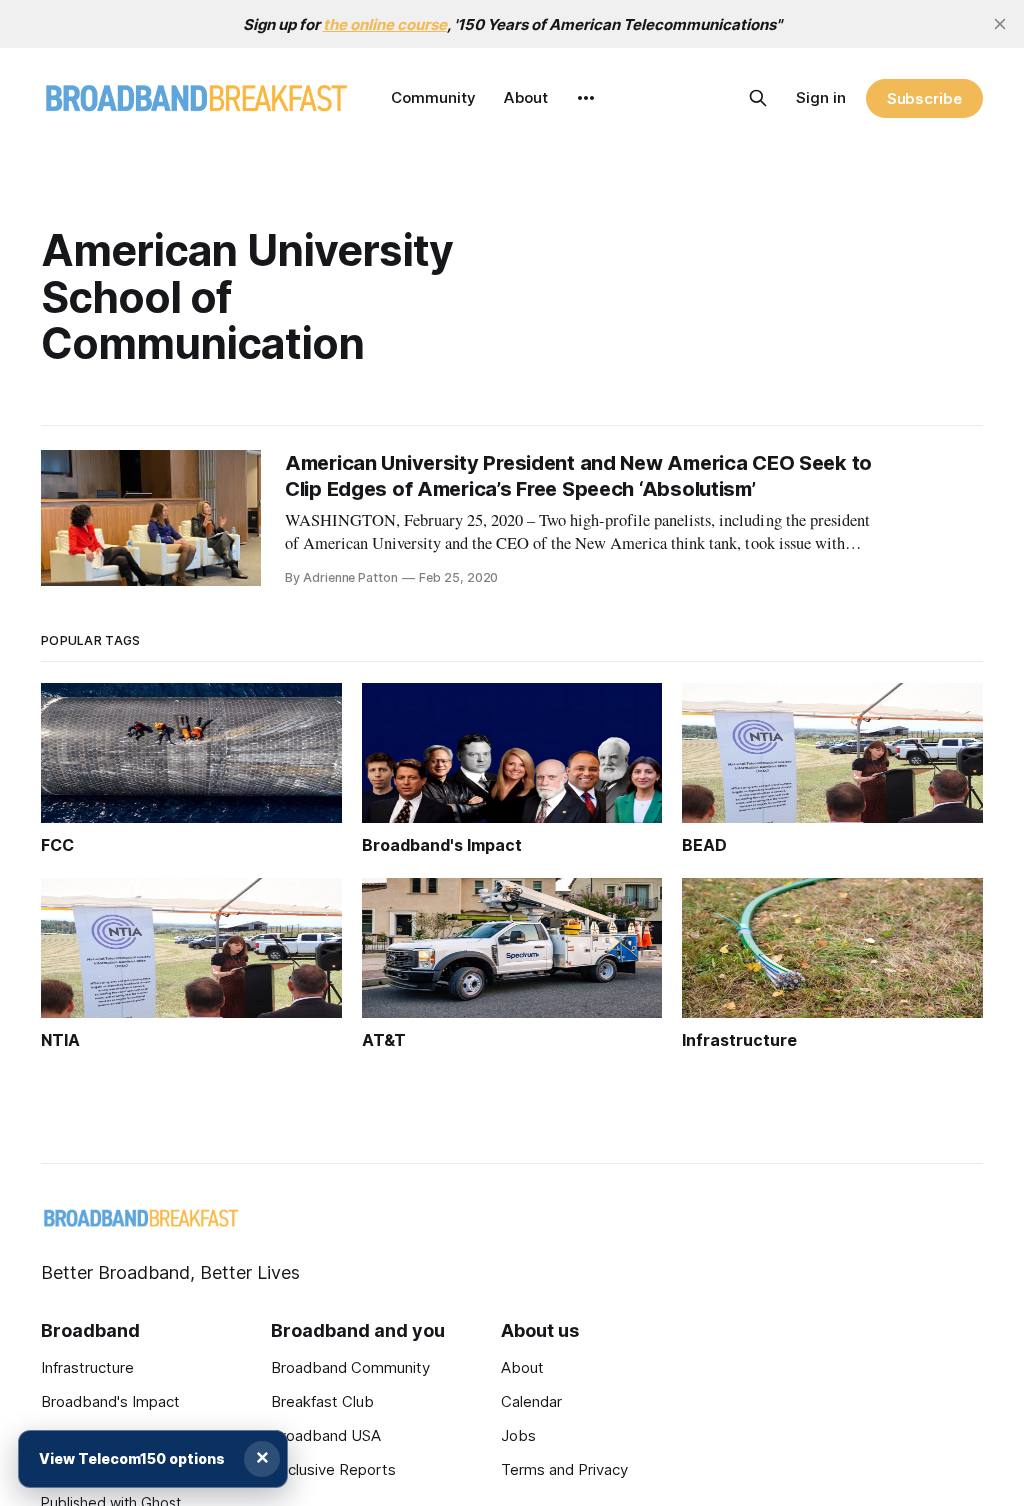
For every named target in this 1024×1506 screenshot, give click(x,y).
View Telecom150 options (132, 1458)
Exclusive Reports (333, 1469)
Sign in (821, 97)
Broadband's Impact (110, 1401)
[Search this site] (758, 98)
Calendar (531, 1401)
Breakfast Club (322, 1401)
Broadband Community (350, 1367)
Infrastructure (87, 1367)
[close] (1000, 24)
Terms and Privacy (564, 1469)
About (526, 97)
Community (433, 97)
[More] (586, 98)
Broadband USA (326, 1435)
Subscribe (924, 98)
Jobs (518, 1435)
